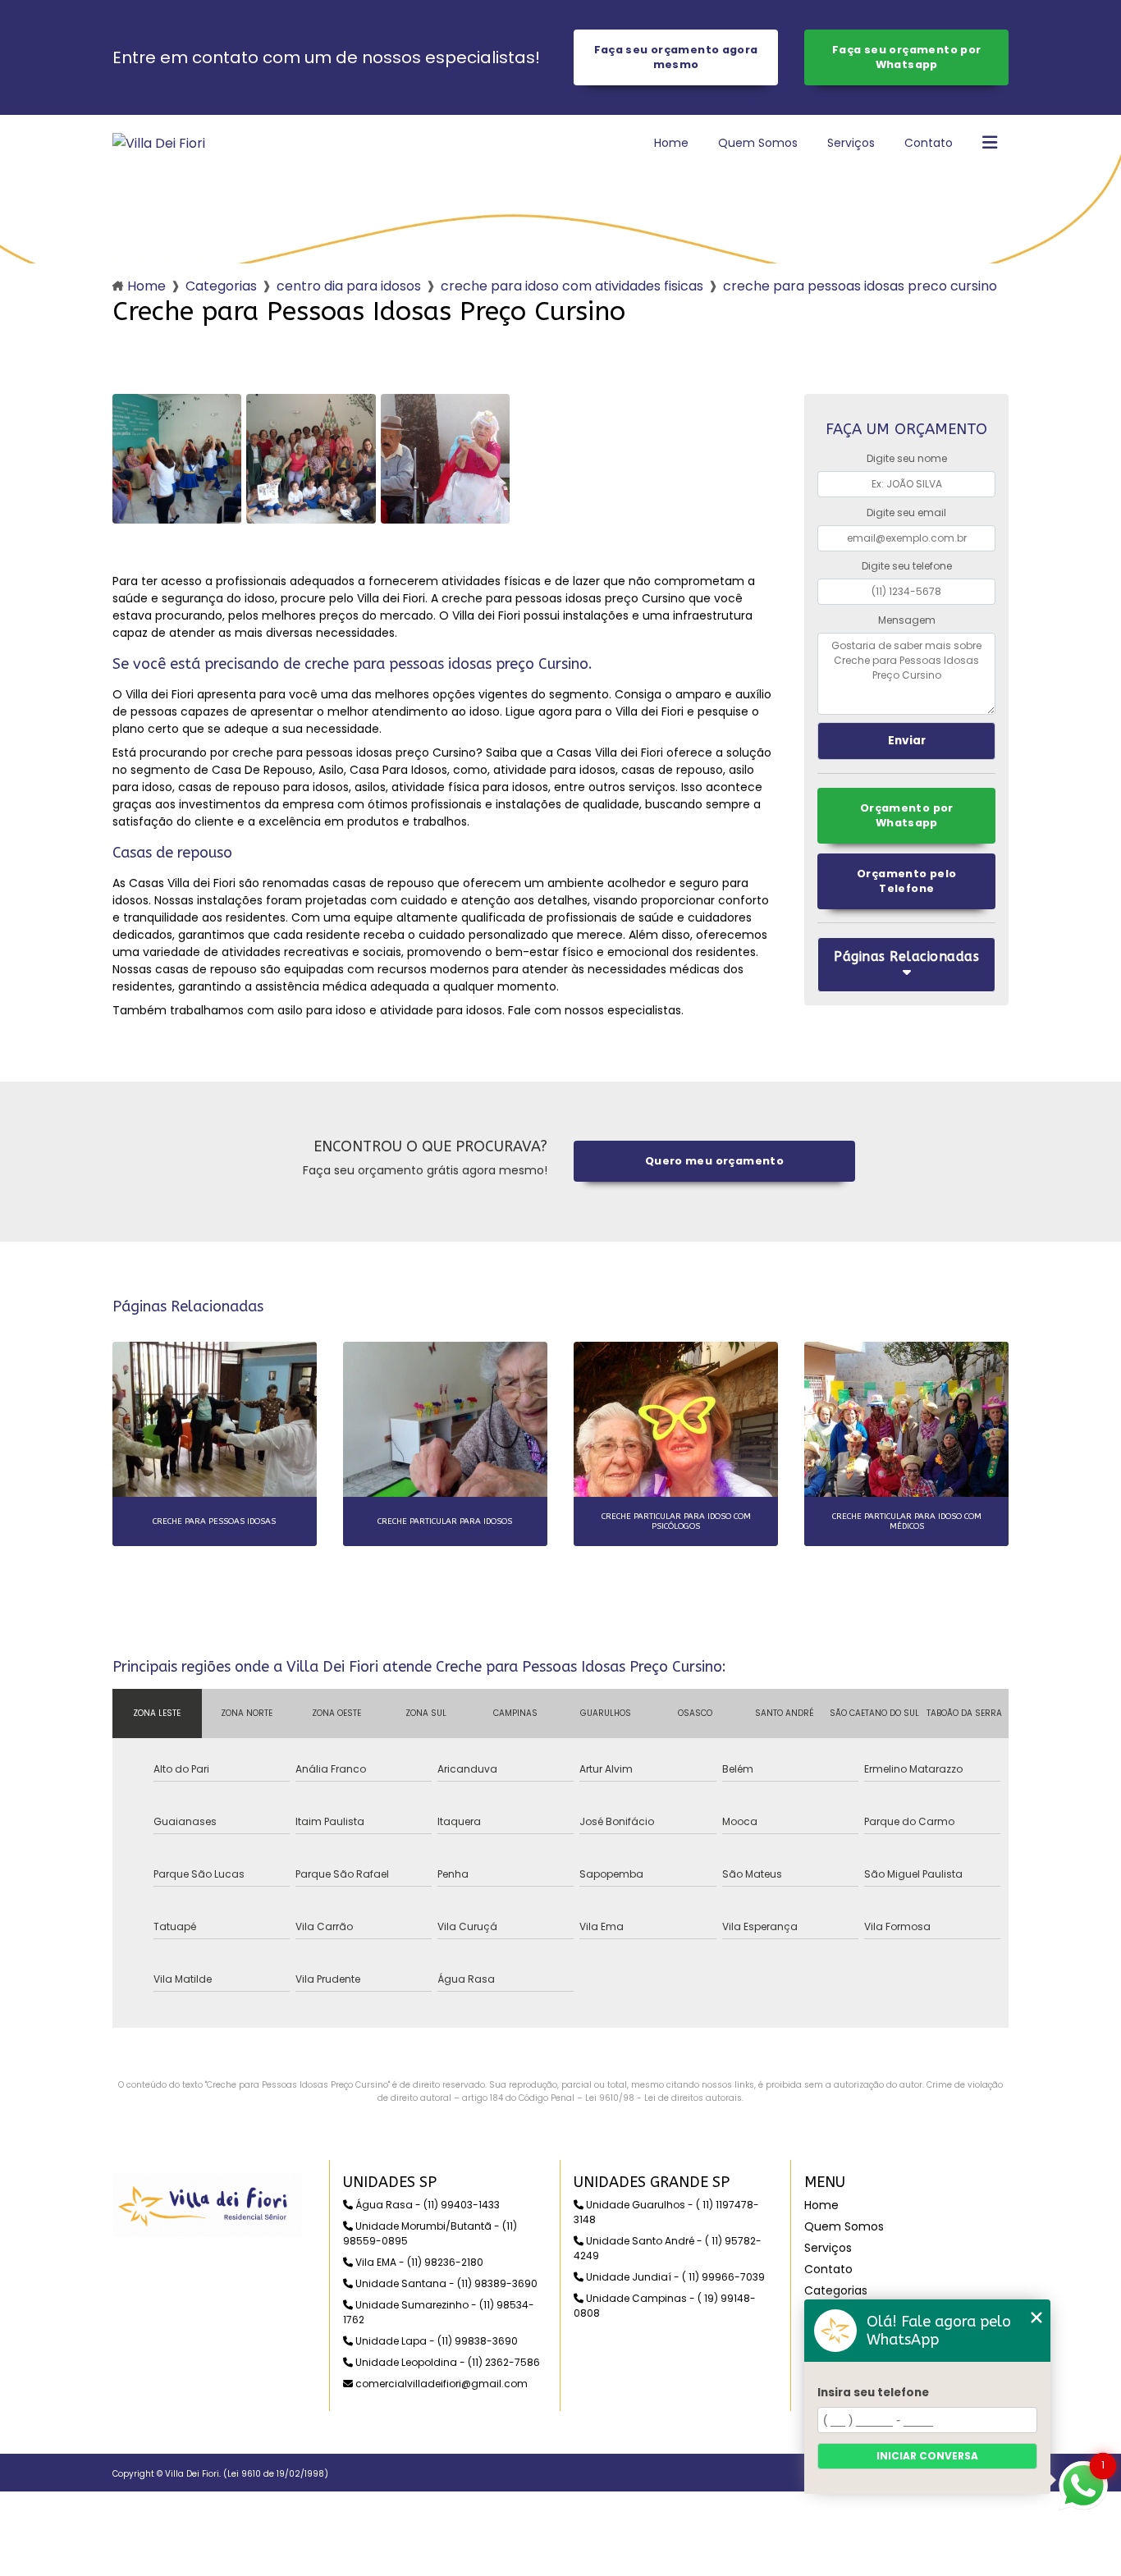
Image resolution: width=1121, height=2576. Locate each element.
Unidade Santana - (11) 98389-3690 (445, 2283)
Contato (929, 143)
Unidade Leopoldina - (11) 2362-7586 (446, 2362)
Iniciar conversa (927, 2456)
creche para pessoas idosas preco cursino (860, 286)
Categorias (221, 286)
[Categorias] (990, 144)
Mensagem (907, 620)
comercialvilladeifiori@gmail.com (440, 2384)
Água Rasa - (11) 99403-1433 (426, 2205)
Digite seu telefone (907, 566)
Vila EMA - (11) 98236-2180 (418, 2262)
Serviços (851, 143)
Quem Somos (758, 143)
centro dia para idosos (349, 286)
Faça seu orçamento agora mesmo (676, 57)
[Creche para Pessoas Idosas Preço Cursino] (177, 459)
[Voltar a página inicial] (159, 143)
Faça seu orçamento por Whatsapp (906, 57)
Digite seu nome (907, 458)
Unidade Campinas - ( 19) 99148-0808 (665, 2306)
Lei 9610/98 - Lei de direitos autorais (663, 2098)
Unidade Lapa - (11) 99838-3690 (435, 2341)
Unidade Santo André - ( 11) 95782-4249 (668, 2248)
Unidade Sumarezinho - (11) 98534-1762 (439, 2312)
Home (671, 143)
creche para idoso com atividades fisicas (572, 286)
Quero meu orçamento (714, 1161)
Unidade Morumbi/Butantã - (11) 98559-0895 (430, 2233)
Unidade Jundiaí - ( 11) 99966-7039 (674, 2277)
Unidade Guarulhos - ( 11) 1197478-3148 (666, 2212)
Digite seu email (906, 512)
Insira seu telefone (873, 2393)
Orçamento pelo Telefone (906, 881)
